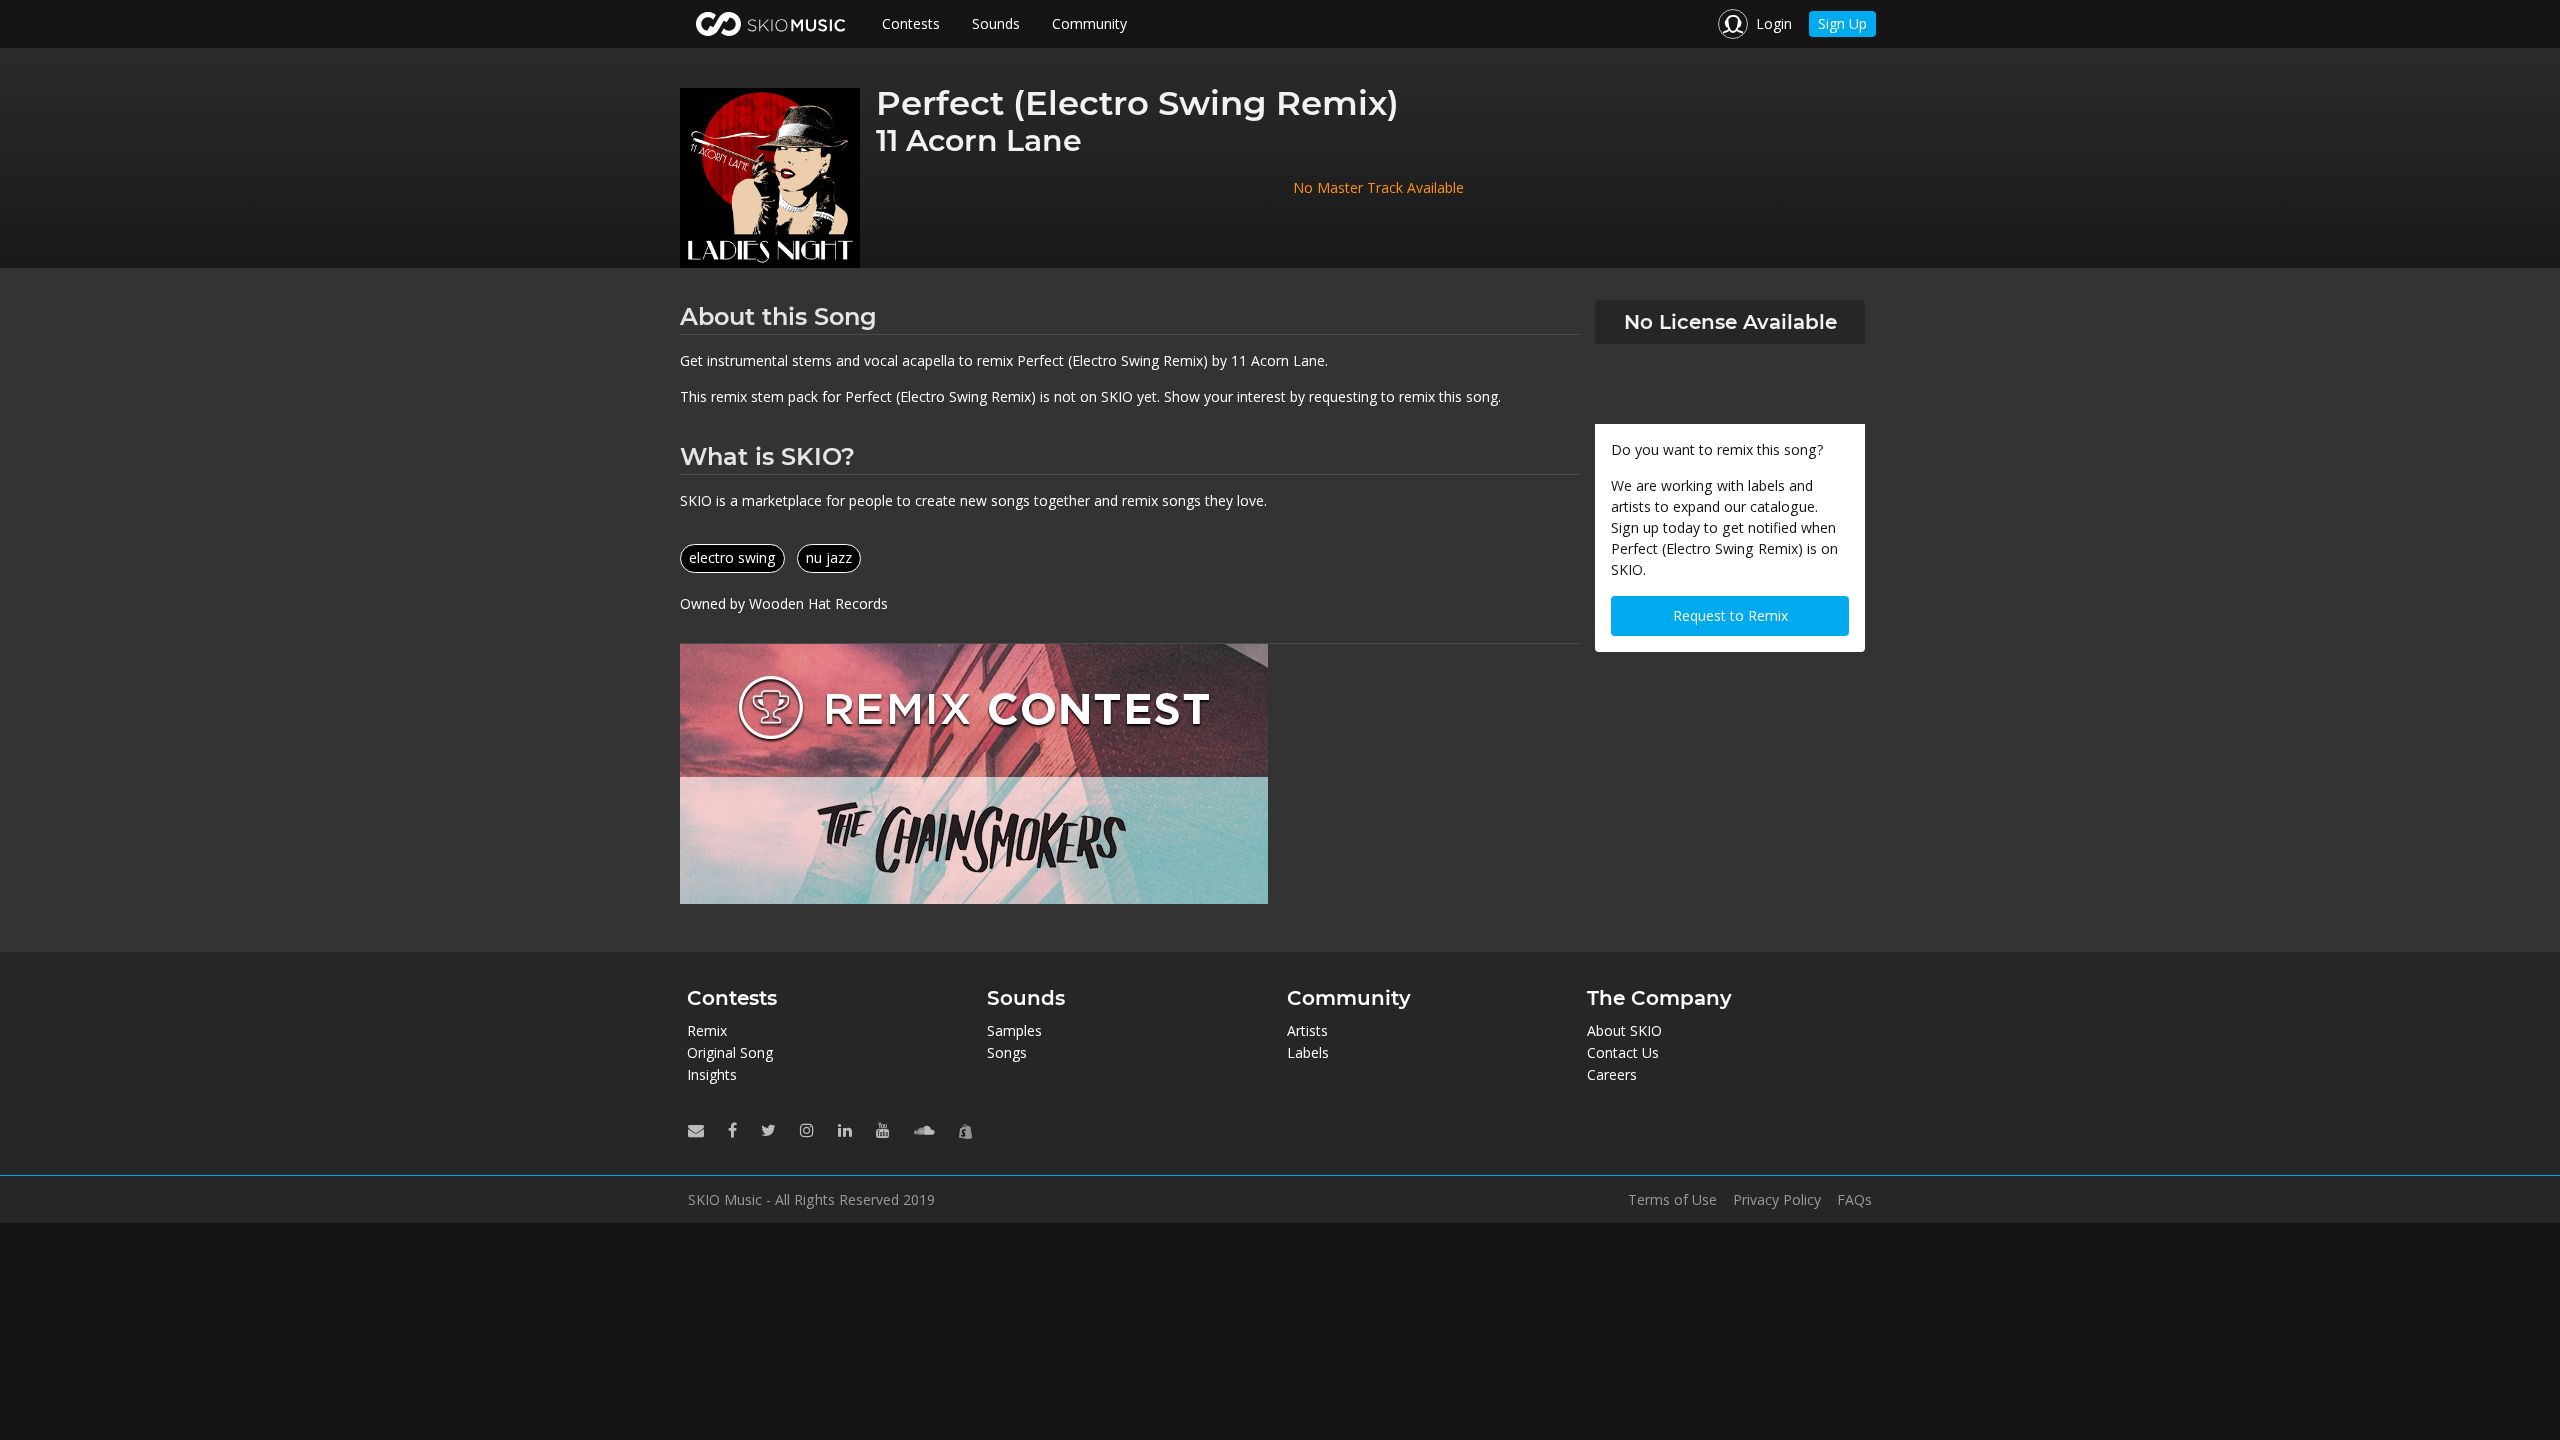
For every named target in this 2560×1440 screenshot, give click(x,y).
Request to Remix (1730, 615)
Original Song (730, 1052)
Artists (1307, 1030)
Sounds (996, 23)
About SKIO (1624, 1030)
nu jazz (829, 557)
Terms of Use (1672, 1200)
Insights (712, 1074)
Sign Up (1842, 23)
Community (1089, 23)
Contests (911, 23)
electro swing (732, 557)
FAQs (1854, 1200)
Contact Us (1623, 1052)
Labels (1308, 1052)
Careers (1612, 1074)
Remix (707, 1030)
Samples (1014, 1030)
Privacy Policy (1777, 1200)
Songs (1007, 1052)
